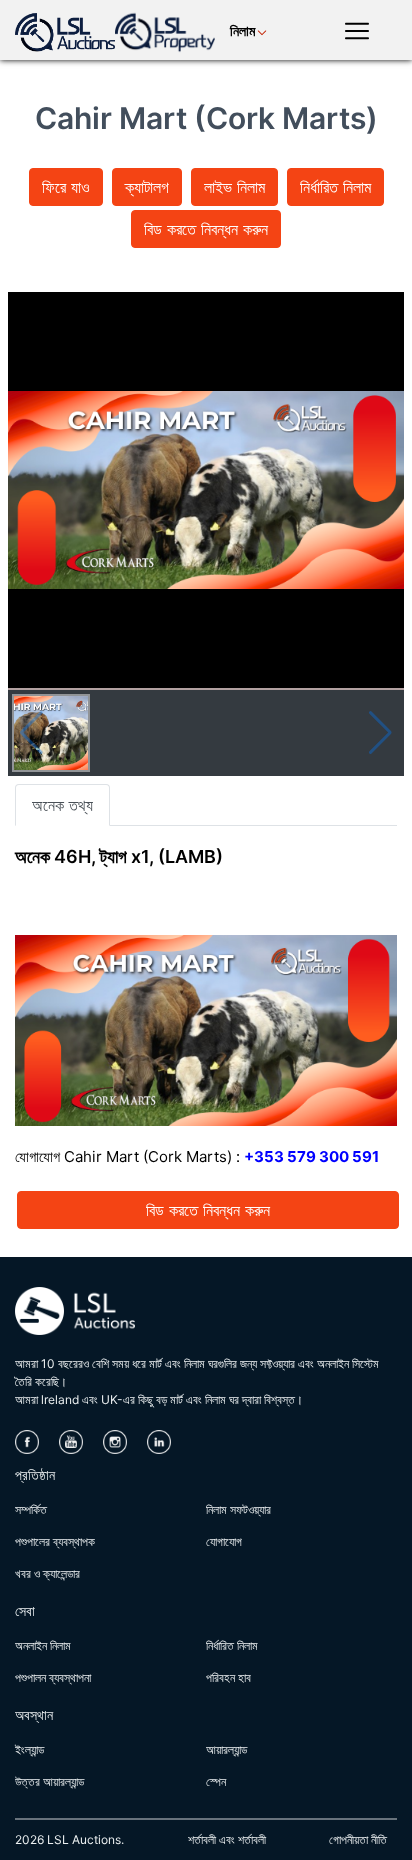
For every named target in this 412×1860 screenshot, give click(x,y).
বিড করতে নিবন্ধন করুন (206, 229)
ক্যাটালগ (147, 187)
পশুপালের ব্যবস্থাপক (55, 1541)
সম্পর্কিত (31, 1509)
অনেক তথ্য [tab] (62, 805)
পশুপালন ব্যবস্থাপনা (53, 1677)
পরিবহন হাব (228, 1677)
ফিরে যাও (66, 187)
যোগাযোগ (224, 1541)
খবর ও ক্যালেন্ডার (47, 1573)
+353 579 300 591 (311, 1156)
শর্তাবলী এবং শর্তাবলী (227, 1839)
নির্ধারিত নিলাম (335, 187)
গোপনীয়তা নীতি (358, 1839)
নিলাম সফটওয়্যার (238, 1509)
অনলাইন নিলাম (43, 1645)
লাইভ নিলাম (234, 187)
